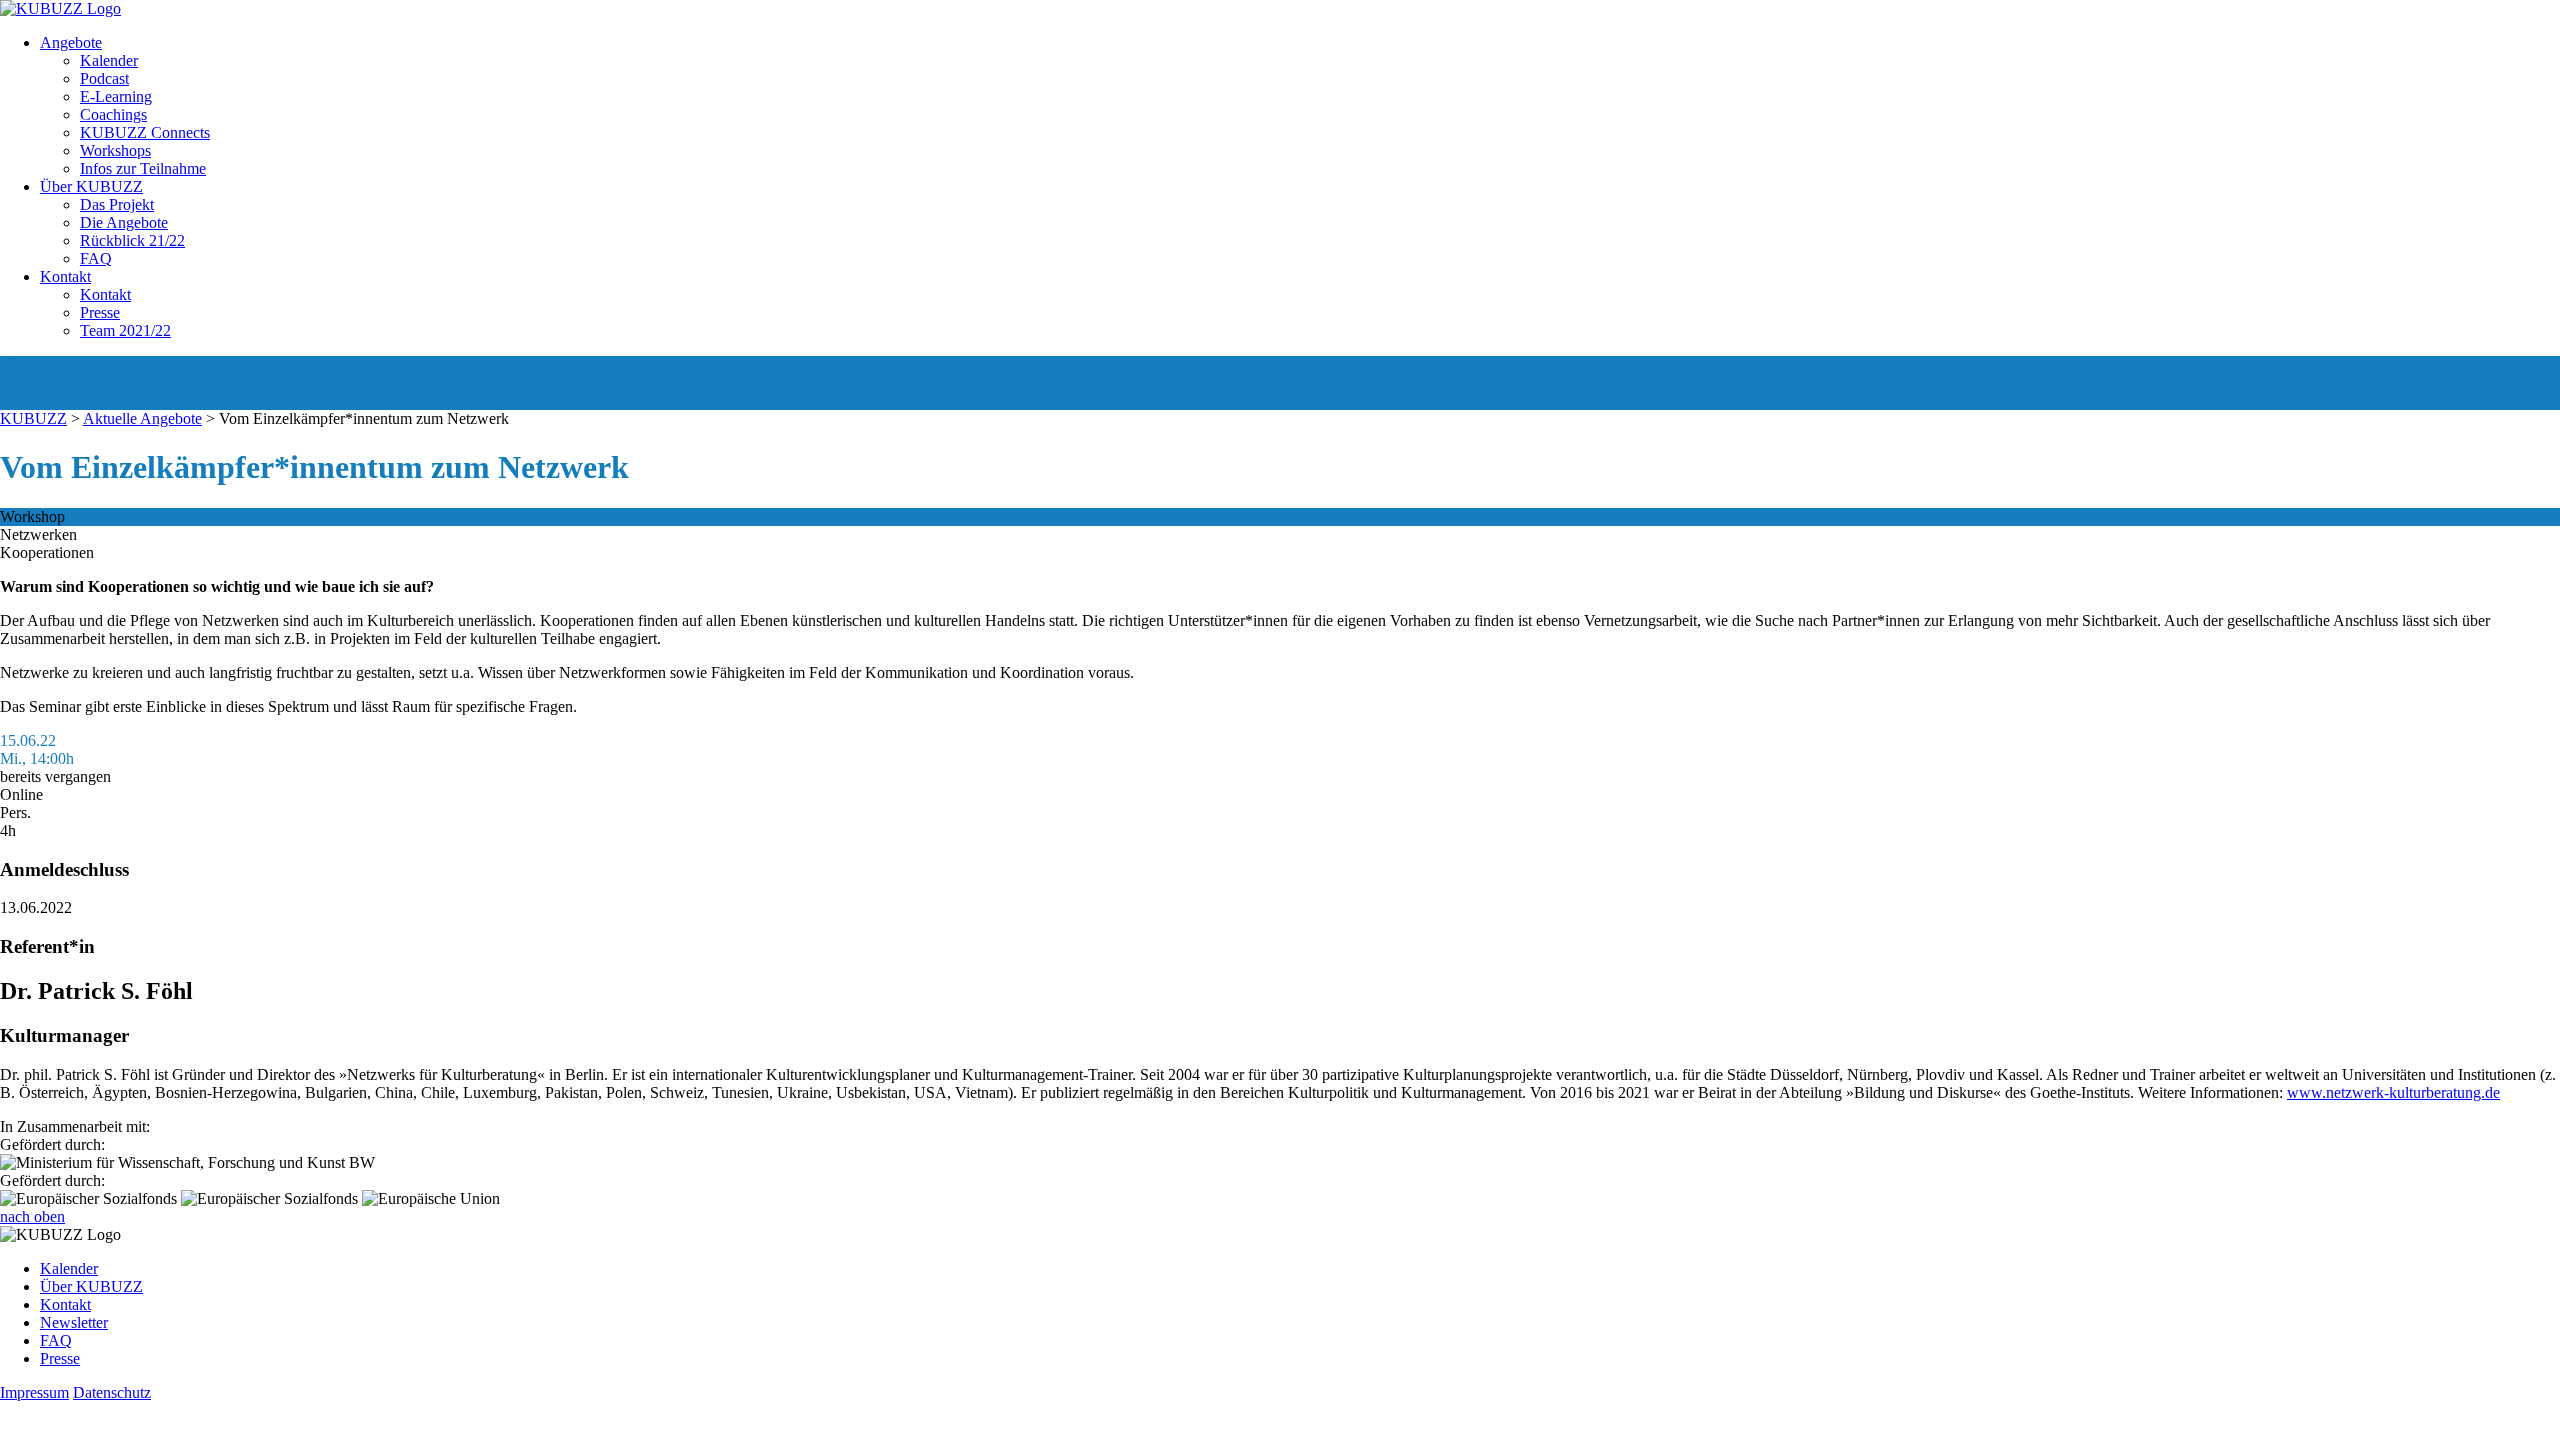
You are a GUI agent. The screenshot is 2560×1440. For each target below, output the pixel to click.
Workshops (115, 150)
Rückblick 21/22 (132, 240)
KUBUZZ (33, 418)
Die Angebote (124, 222)
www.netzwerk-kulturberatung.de (2393, 1092)
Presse (100, 312)
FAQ (96, 258)
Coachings (113, 114)
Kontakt (65, 276)
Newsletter (74, 1322)
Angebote (71, 42)
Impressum (34, 1392)
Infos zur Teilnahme (143, 168)
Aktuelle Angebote (142, 418)
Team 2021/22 (125, 330)
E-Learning (116, 96)
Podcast (104, 78)
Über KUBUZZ (91, 186)
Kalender (109, 60)
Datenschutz (112, 1392)
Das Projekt (117, 204)
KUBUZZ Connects (145, 132)
